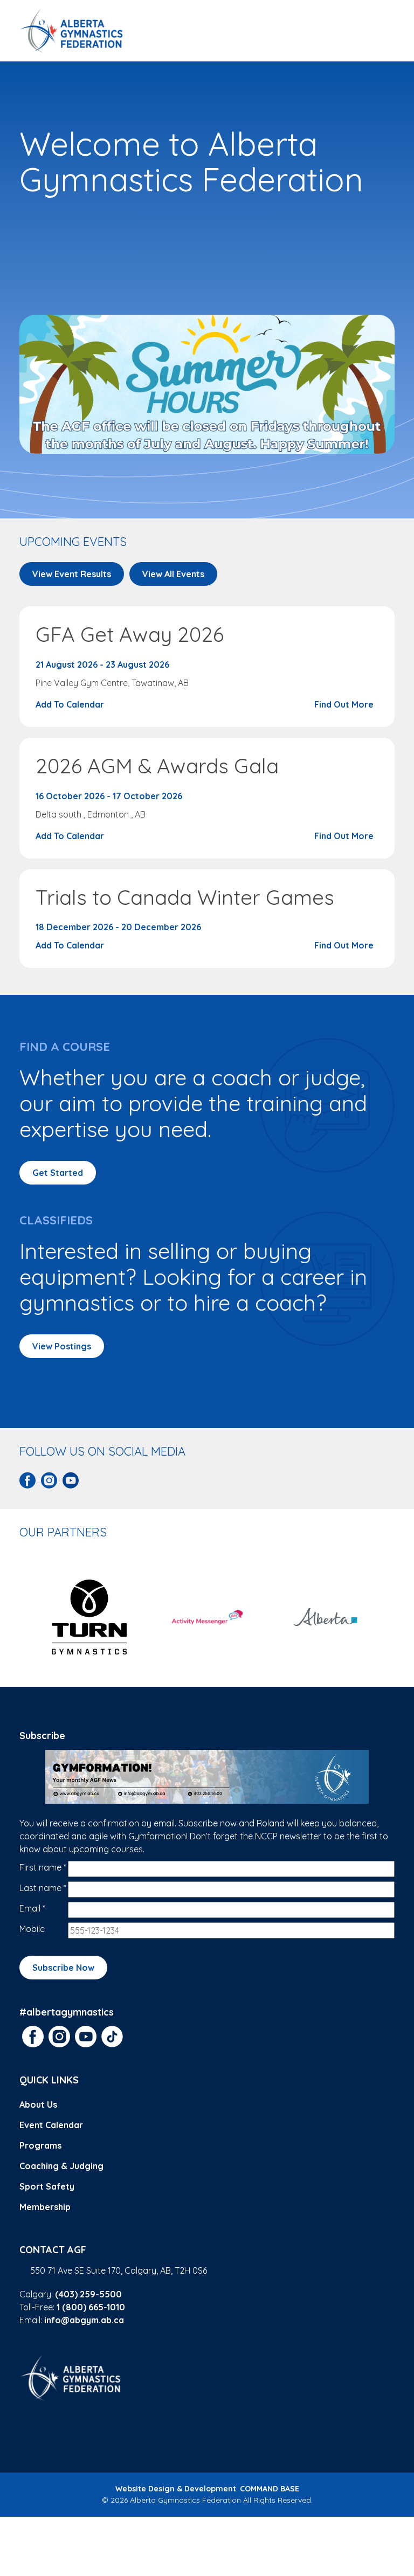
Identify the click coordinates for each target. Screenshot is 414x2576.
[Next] (389, 1617)
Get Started (58, 1173)
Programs (40, 2145)
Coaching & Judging (61, 2166)
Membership (45, 2207)
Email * (32, 1908)
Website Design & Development (176, 2489)
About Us (38, 2104)
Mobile (32, 1929)
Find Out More (345, 704)
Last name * (43, 1888)
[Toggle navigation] (382, 31)
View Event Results (72, 574)
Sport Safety (47, 2186)
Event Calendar (51, 2125)
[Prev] (25, 1617)
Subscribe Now (63, 1968)
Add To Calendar (71, 704)
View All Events (173, 574)
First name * (43, 1867)
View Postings (62, 1346)
